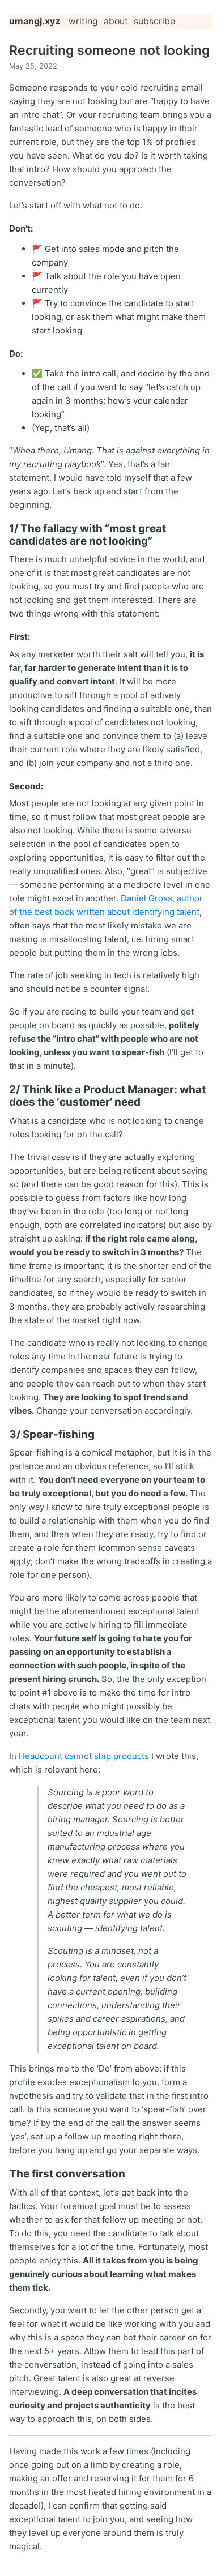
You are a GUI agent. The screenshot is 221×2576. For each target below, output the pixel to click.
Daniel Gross (146, 898)
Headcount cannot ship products (84, 1756)
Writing (83, 21)
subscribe (154, 21)
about (116, 21)
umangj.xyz (35, 21)
